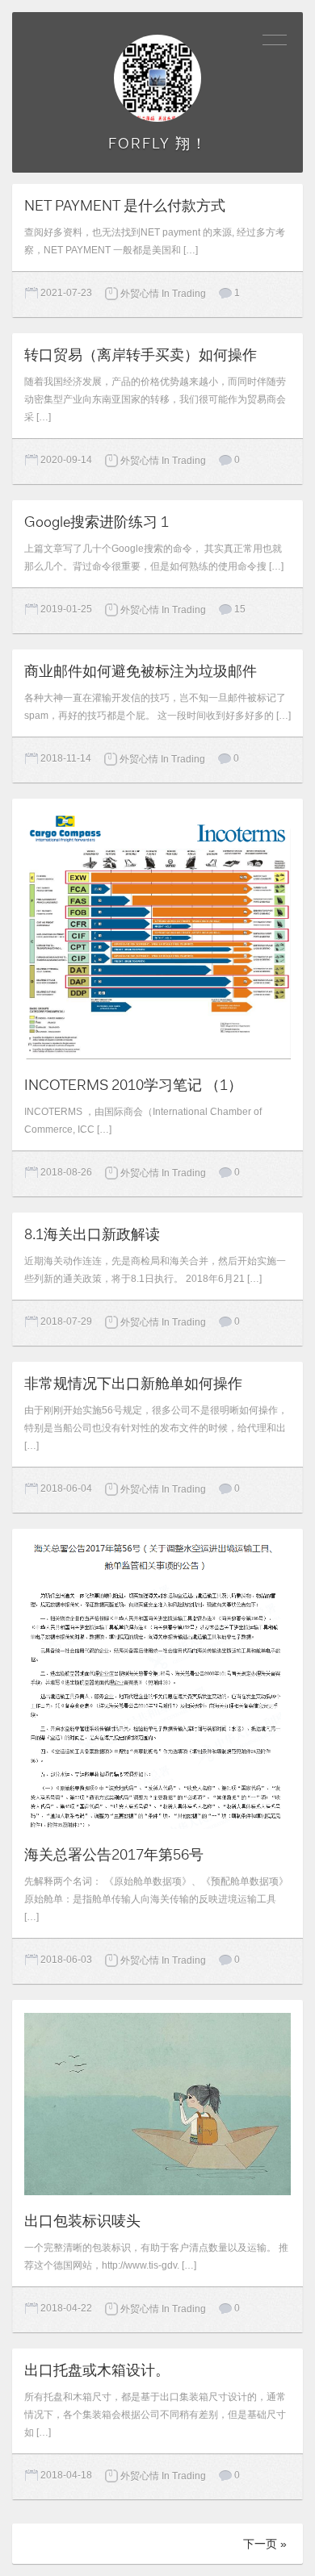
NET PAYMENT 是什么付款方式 (125, 206)
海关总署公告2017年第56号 (114, 1855)
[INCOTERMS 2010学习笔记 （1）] (157, 934)
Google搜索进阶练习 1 (97, 522)
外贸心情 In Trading (163, 294)
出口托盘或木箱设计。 (97, 2370)
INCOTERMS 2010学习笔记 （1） (133, 1085)
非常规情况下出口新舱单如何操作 (133, 1384)
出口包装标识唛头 (82, 2221)
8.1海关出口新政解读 (92, 1234)
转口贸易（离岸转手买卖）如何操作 (141, 355)
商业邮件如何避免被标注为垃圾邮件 (141, 671)
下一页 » (265, 2544)
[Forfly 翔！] (157, 78)
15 (240, 609)
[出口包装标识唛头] (157, 2102)
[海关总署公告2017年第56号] (157, 1684)
